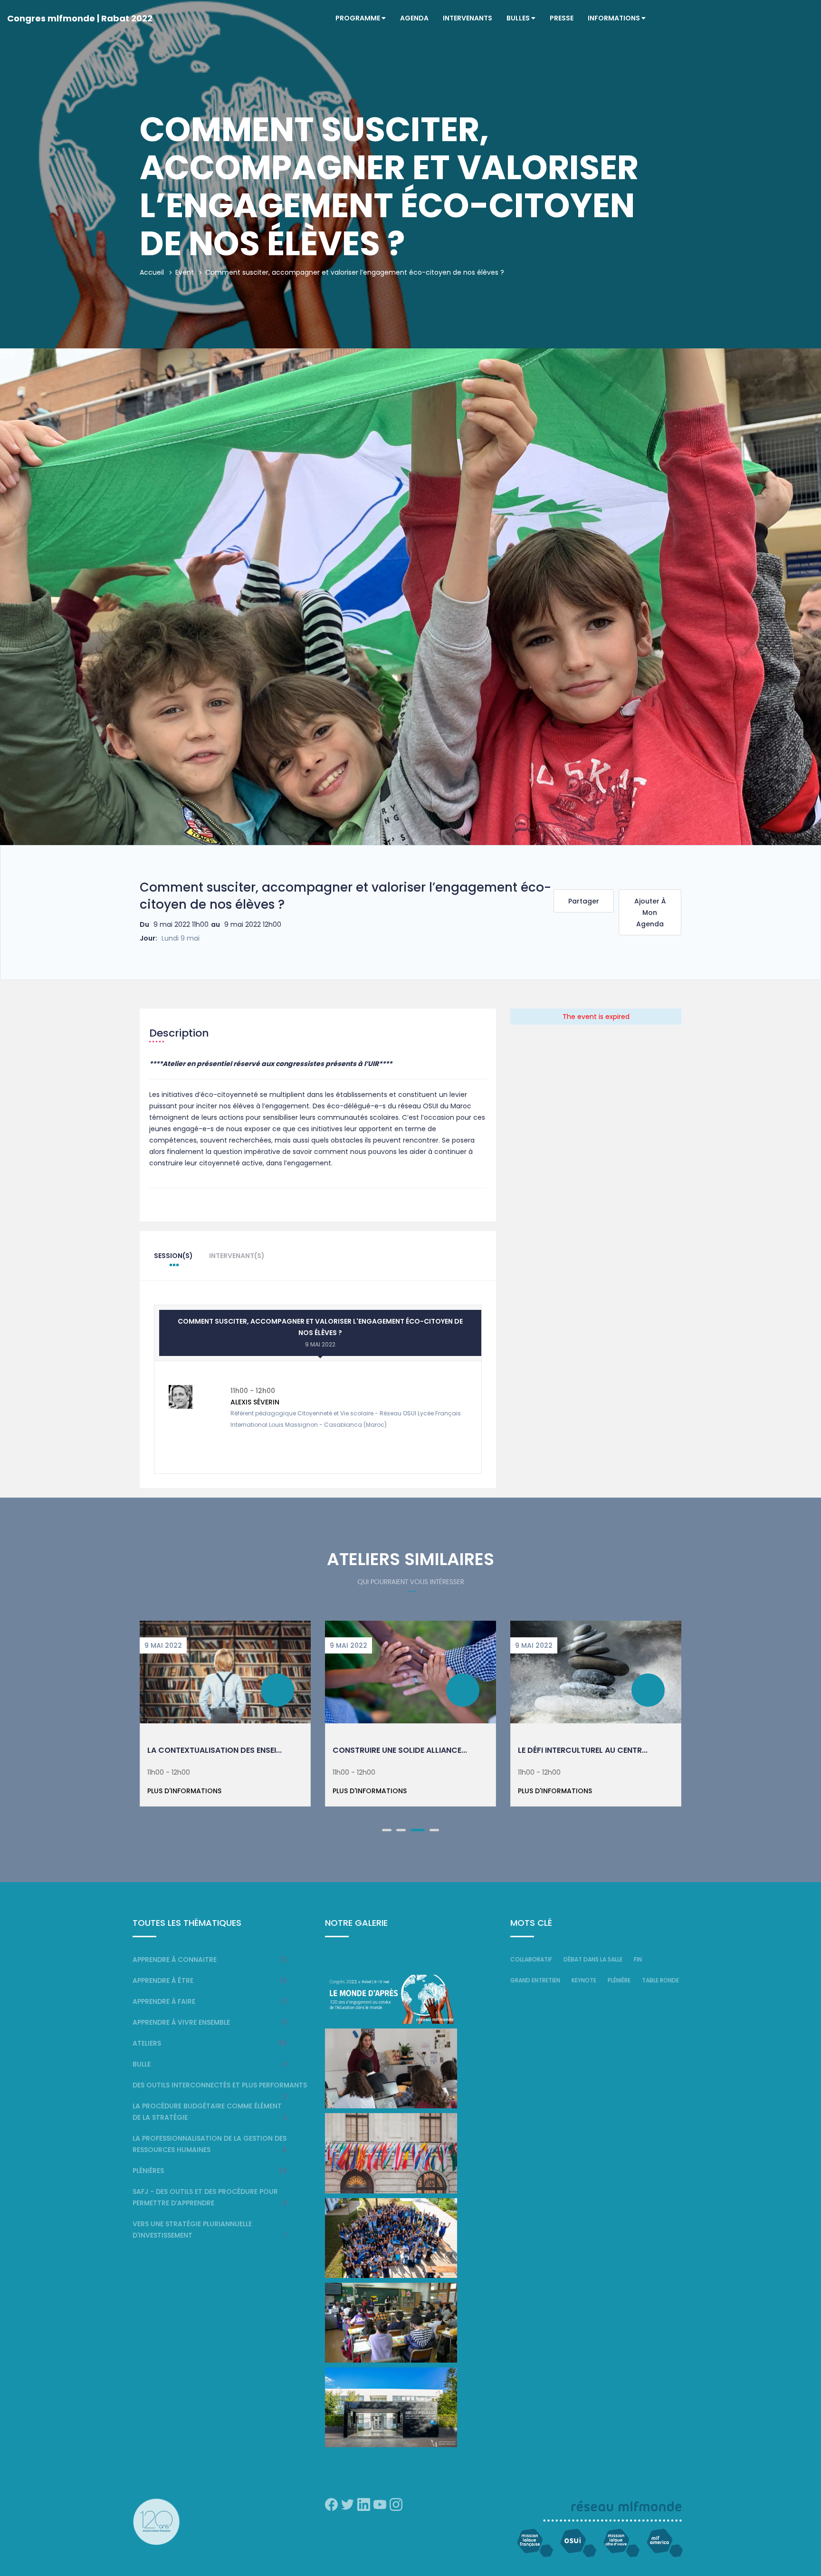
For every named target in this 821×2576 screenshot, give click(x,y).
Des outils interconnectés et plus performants (220, 2085)
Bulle (142, 2064)
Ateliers (147, 2043)
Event (185, 272)
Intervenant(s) (237, 1256)
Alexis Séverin (255, 1402)
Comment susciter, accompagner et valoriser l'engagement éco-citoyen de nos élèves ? (320, 1332)
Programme (358, 18)
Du (144, 924)
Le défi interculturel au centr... (583, 1750)
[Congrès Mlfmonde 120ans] (391, 1999)
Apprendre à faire (164, 2001)
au (215, 924)
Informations (615, 18)
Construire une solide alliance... (400, 1750)
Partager (584, 901)
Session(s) (173, 1256)
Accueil (152, 272)
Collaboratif (531, 1959)
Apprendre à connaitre (175, 1960)
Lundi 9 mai (181, 938)
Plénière (619, 1980)
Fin (638, 1959)
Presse (562, 18)
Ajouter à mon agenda (650, 913)
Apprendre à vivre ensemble (181, 2022)
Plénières (148, 2171)
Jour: (148, 938)
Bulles (519, 18)
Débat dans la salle (593, 1959)
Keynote (584, 1980)
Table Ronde (660, 1980)
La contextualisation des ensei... (215, 1750)
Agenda (414, 18)
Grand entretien (535, 1980)
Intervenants (468, 18)
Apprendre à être (163, 1980)
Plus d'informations (184, 1791)
